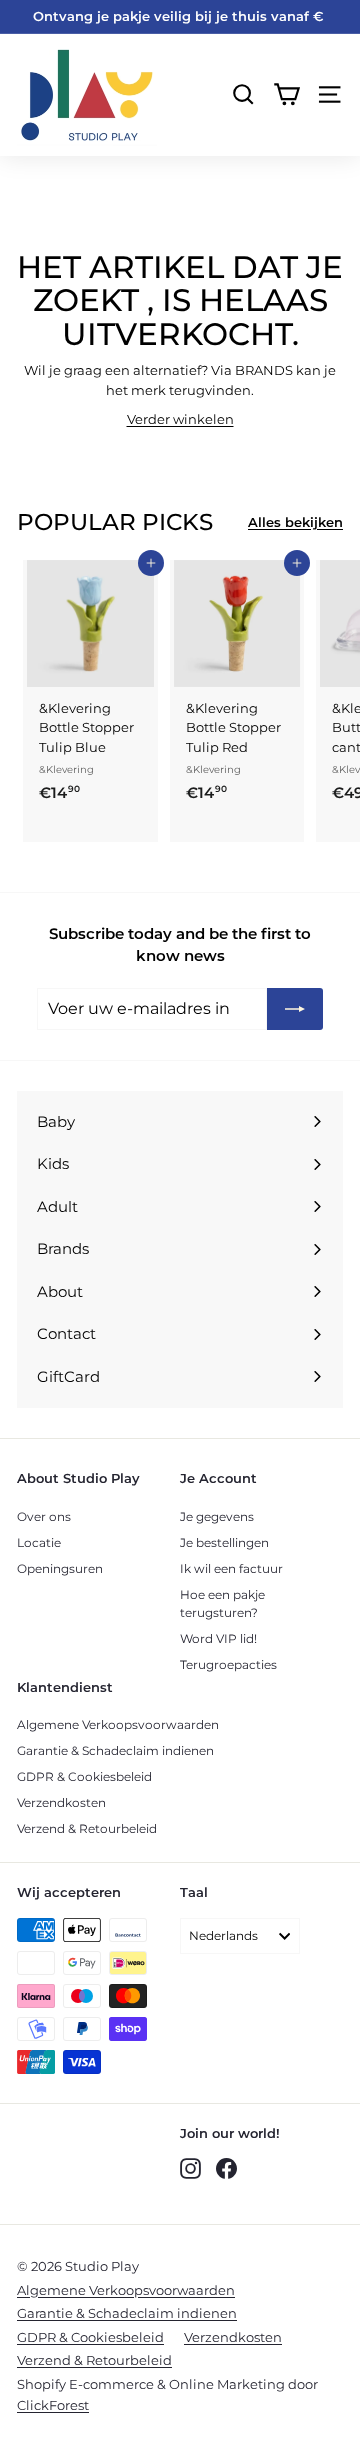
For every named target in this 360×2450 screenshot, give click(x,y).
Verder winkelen (180, 419)
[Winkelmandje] (286, 94)
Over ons (44, 1516)
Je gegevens (217, 1516)
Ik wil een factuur (231, 1568)
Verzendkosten (61, 1802)
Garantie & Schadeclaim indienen (115, 1750)
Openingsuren (60, 1568)
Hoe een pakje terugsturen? (222, 1603)
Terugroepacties (228, 1664)
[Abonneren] (295, 1009)
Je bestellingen (224, 1542)
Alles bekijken (295, 522)
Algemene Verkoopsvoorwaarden (118, 1724)
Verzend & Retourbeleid (87, 1828)
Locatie (39, 1542)
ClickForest (53, 2405)
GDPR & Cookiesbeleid (84, 1776)
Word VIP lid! (218, 1638)
